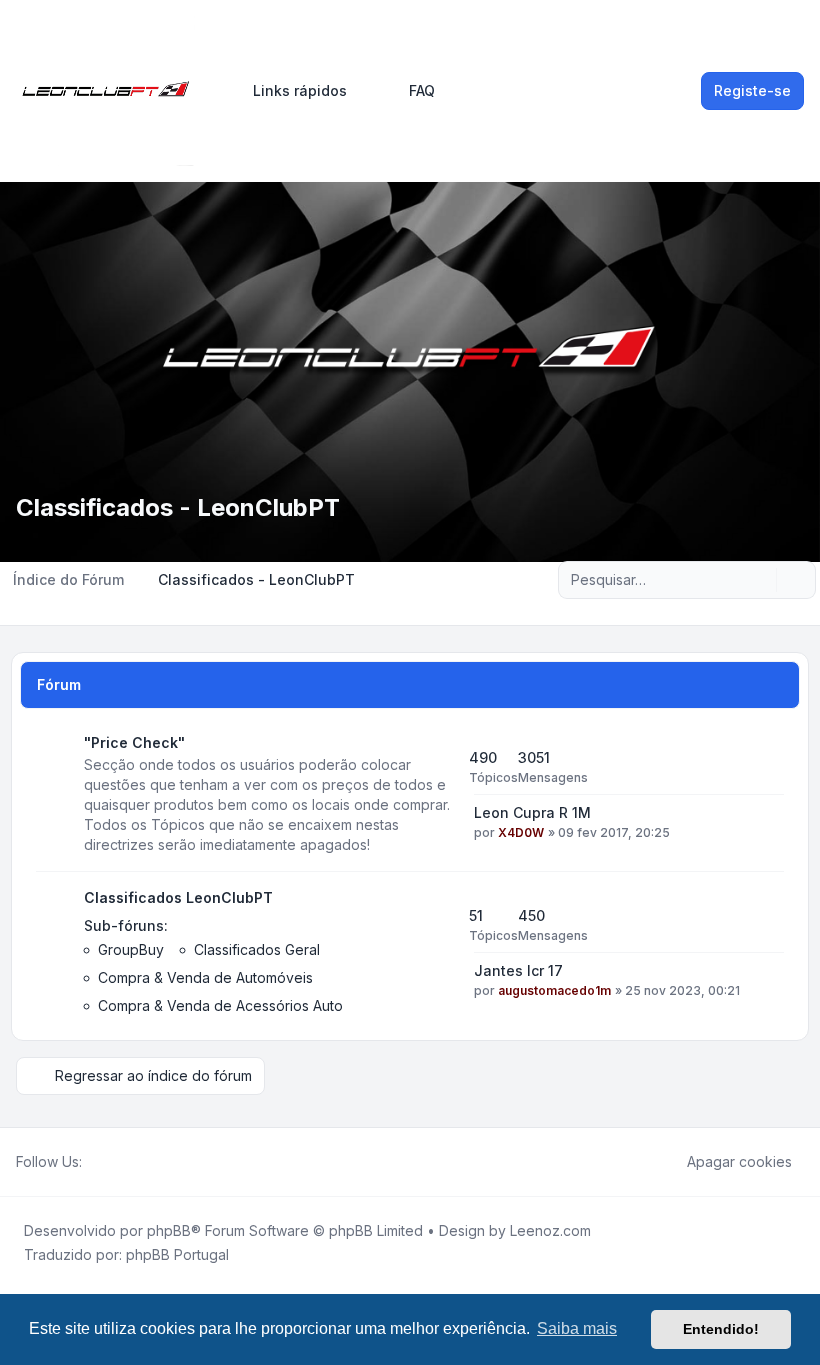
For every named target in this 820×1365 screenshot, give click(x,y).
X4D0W (521, 832)
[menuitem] (291, 91)
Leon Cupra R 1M (532, 812)
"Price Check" (134, 742)
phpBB (169, 1230)
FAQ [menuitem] (422, 90)
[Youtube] (126, 1162)
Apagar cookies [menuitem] (739, 1161)
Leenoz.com (550, 1230)
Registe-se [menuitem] (752, 90)
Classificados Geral (257, 949)
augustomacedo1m (554, 990)
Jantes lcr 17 (518, 970)
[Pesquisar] (759, 580)
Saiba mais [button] (577, 1328)
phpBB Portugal (177, 1254)
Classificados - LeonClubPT (178, 507)
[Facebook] (94, 1162)
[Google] (142, 1162)
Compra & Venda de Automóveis (205, 977)
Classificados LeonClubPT (178, 897)
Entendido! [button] (721, 1329)
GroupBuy (131, 949)
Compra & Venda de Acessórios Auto (220, 1005)
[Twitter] (110, 1162)
